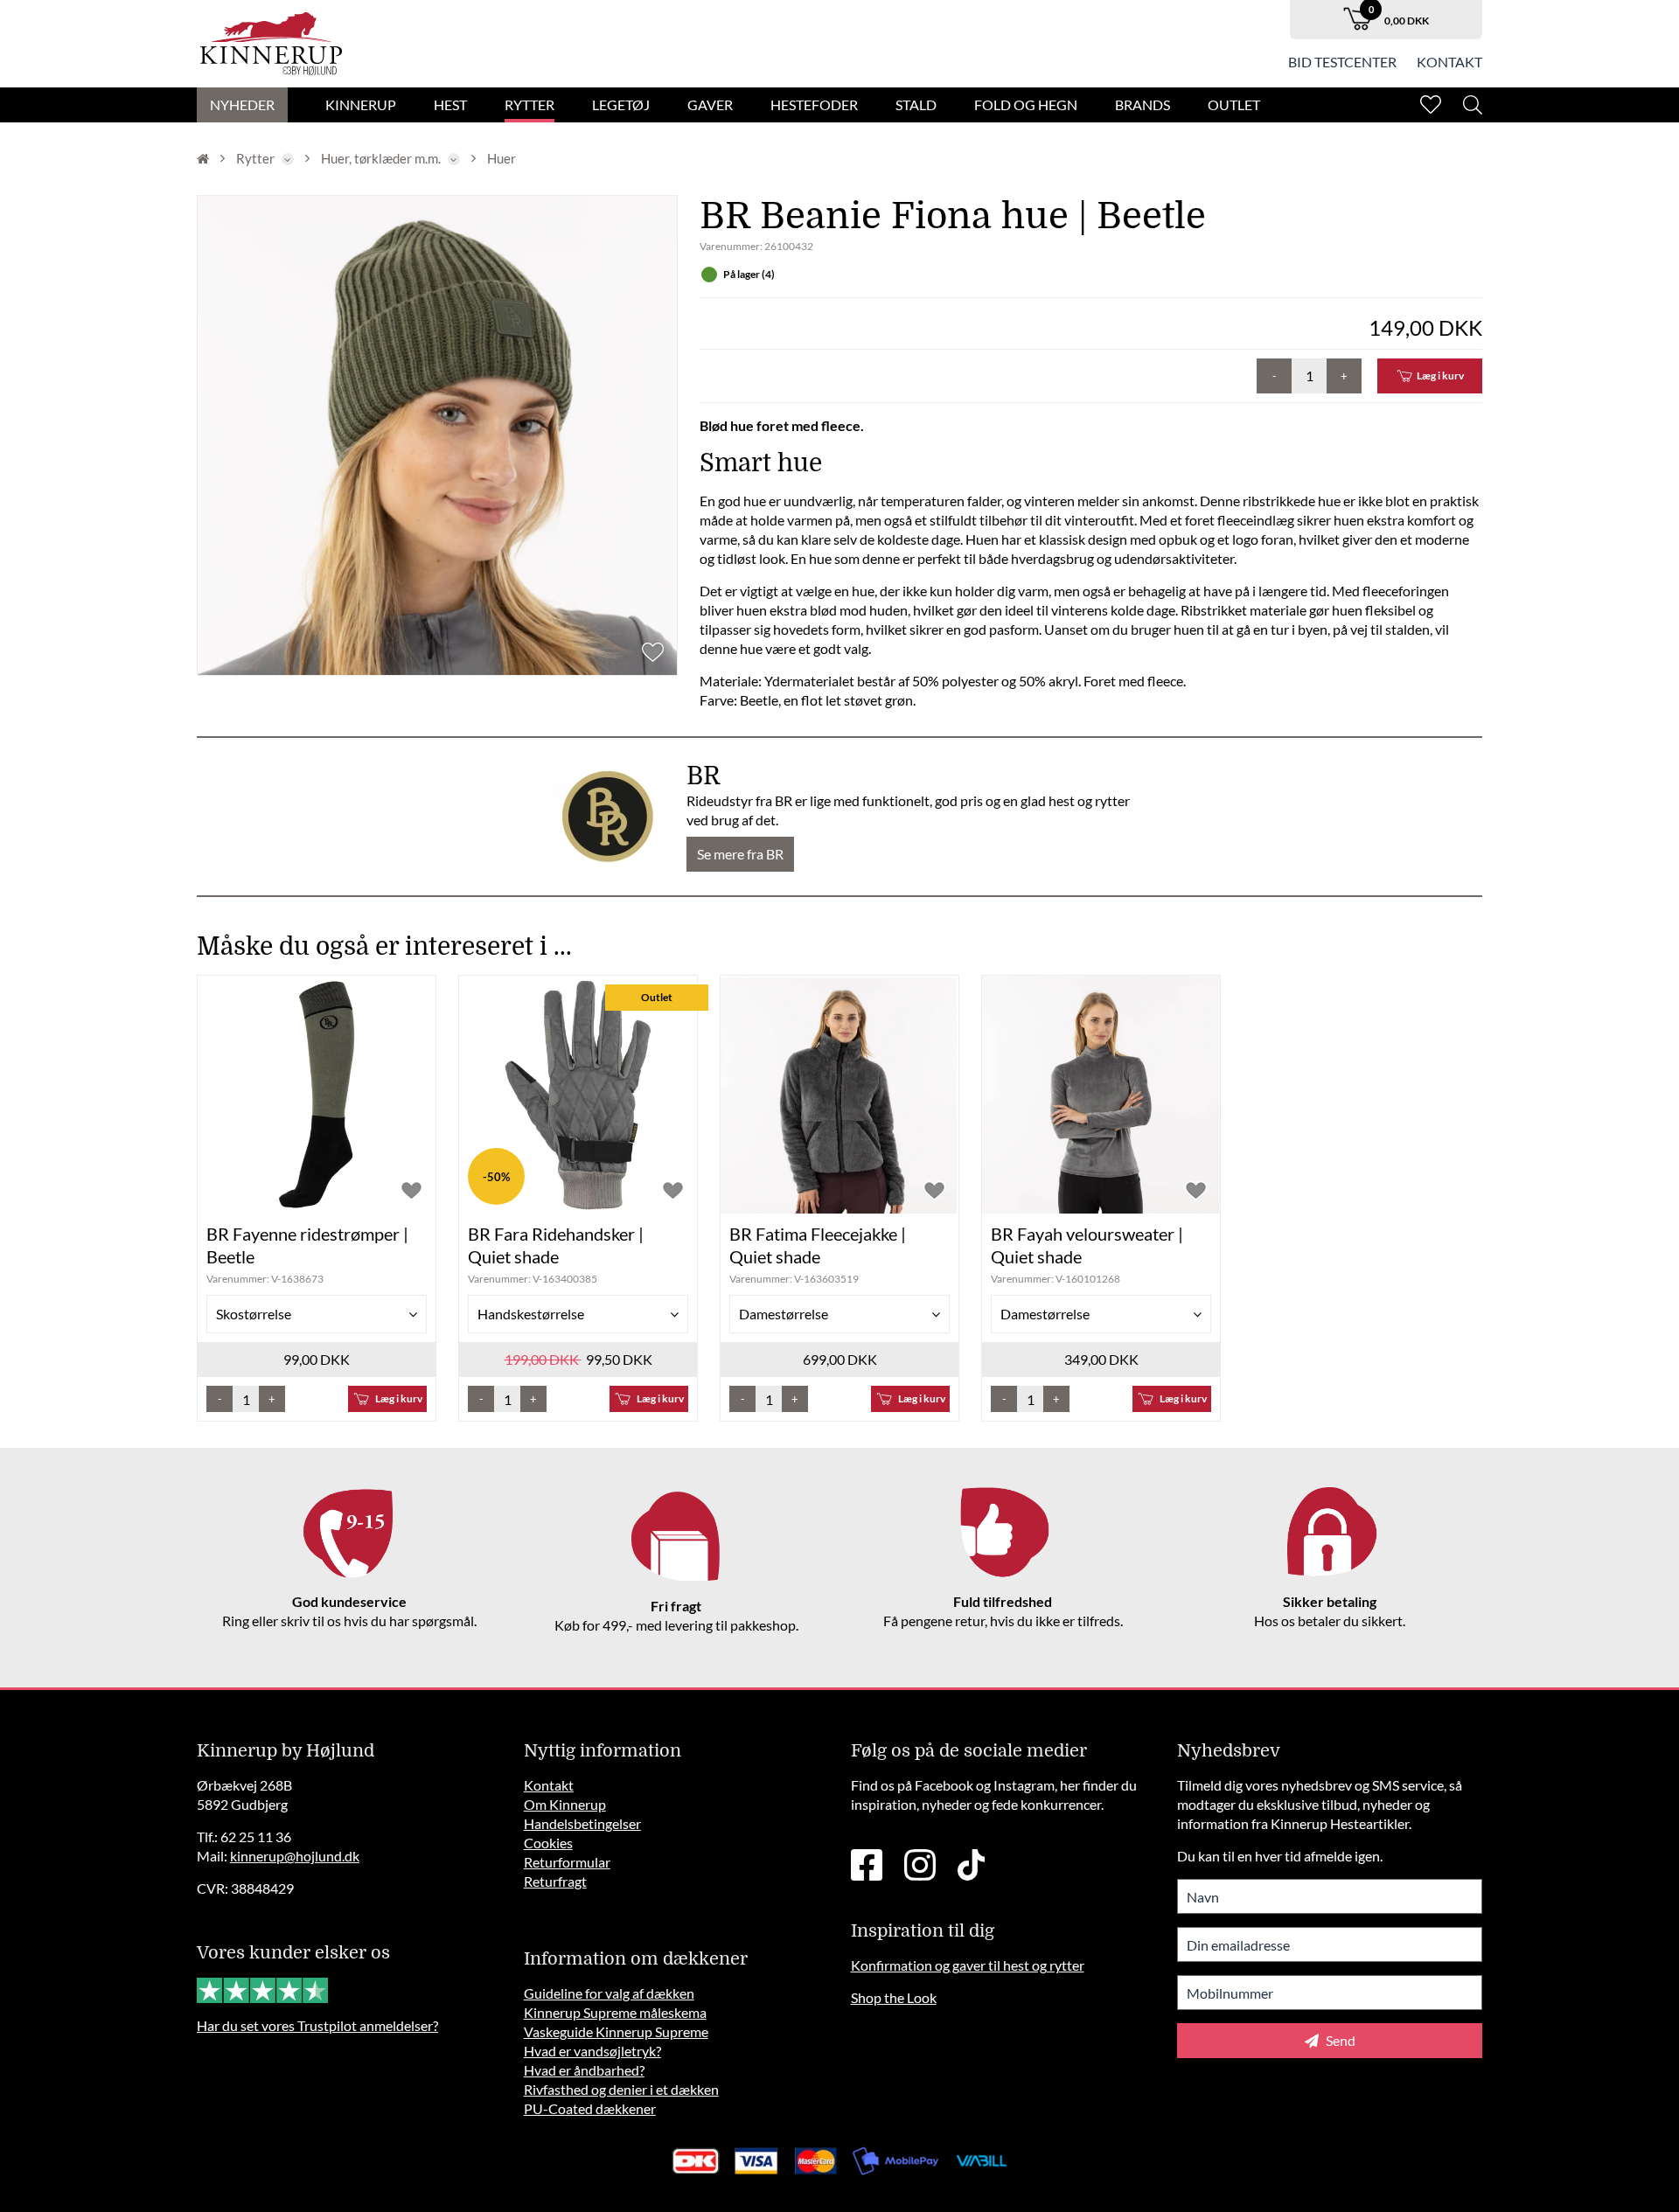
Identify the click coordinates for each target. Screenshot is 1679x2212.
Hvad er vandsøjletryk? (592, 2051)
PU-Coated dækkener (590, 2108)
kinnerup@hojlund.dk (295, 1856)
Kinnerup (361, 104)
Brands (1143, 104)
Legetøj (621, 104)
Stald (916, 104)
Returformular (567, 1862)
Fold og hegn (1026, 104)
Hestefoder (814, 104)
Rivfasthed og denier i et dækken (621, 2089)
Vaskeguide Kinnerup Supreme (616, 2031)
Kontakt (1449, 62)
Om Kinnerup (565, 1804)
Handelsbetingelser (582, 1823)
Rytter (529, 104)
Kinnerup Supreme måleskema (615, 2012)
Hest (450, 104)
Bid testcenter (1342, 62)
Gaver (710, 104)
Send (1339, 2040)
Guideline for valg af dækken (609, 1993)
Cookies (548, 1843)
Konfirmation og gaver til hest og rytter (968, 1965)
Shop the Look (894, 1997)
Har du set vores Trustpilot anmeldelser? (317, 2025)
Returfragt (555, 1881)
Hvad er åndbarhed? (584, 2070)
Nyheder (242, 104)
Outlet (1234, 104)
